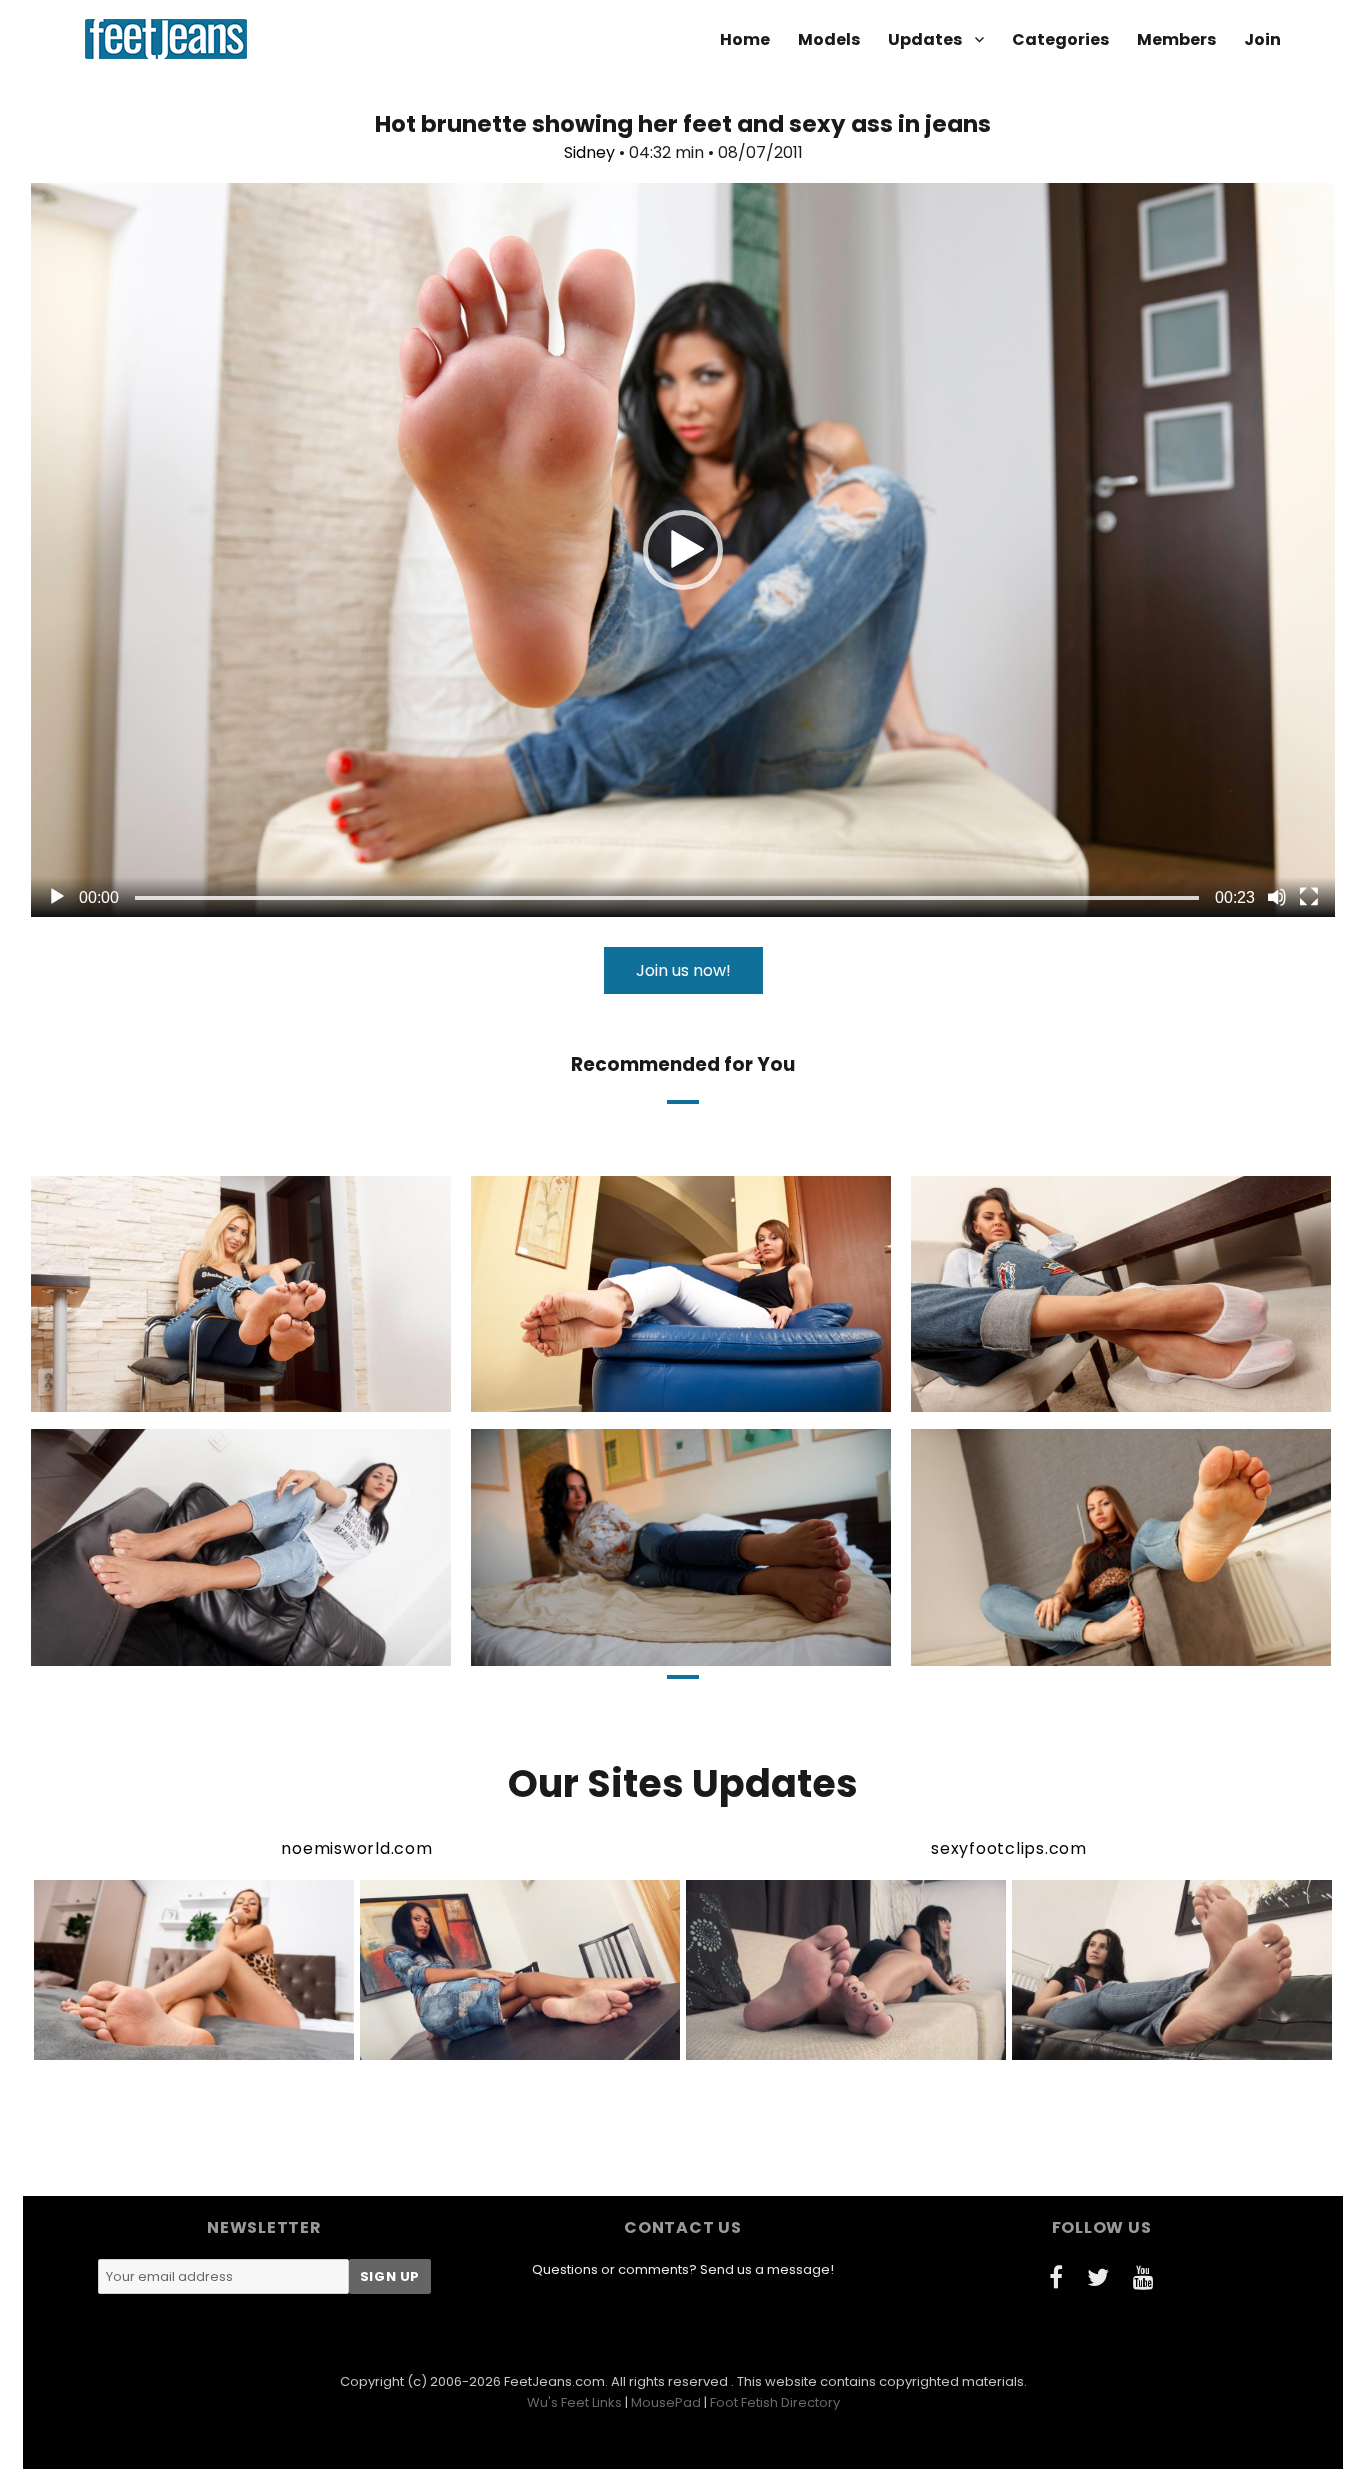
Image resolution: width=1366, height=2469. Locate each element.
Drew (1034, 1648)
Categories (1060, 39)
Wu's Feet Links (574, 2402)
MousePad (666, 2402)
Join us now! (683, 970)
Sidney (589, 152)
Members (1176, 39)
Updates (925, 39)
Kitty (600, 1648)
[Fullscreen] (1309, 897)
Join (1262, 39)
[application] (683, 550)
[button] (683, 550)
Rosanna (158, 1395)
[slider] (667, 898)
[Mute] (1277, 897)
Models (829, 39)
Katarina (601, 1395)
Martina (1034, 1395)
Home (745, 39)
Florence (156, 1648)
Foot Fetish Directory (775, 2402)
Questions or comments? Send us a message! (683, 2269)
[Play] (57, 897)
